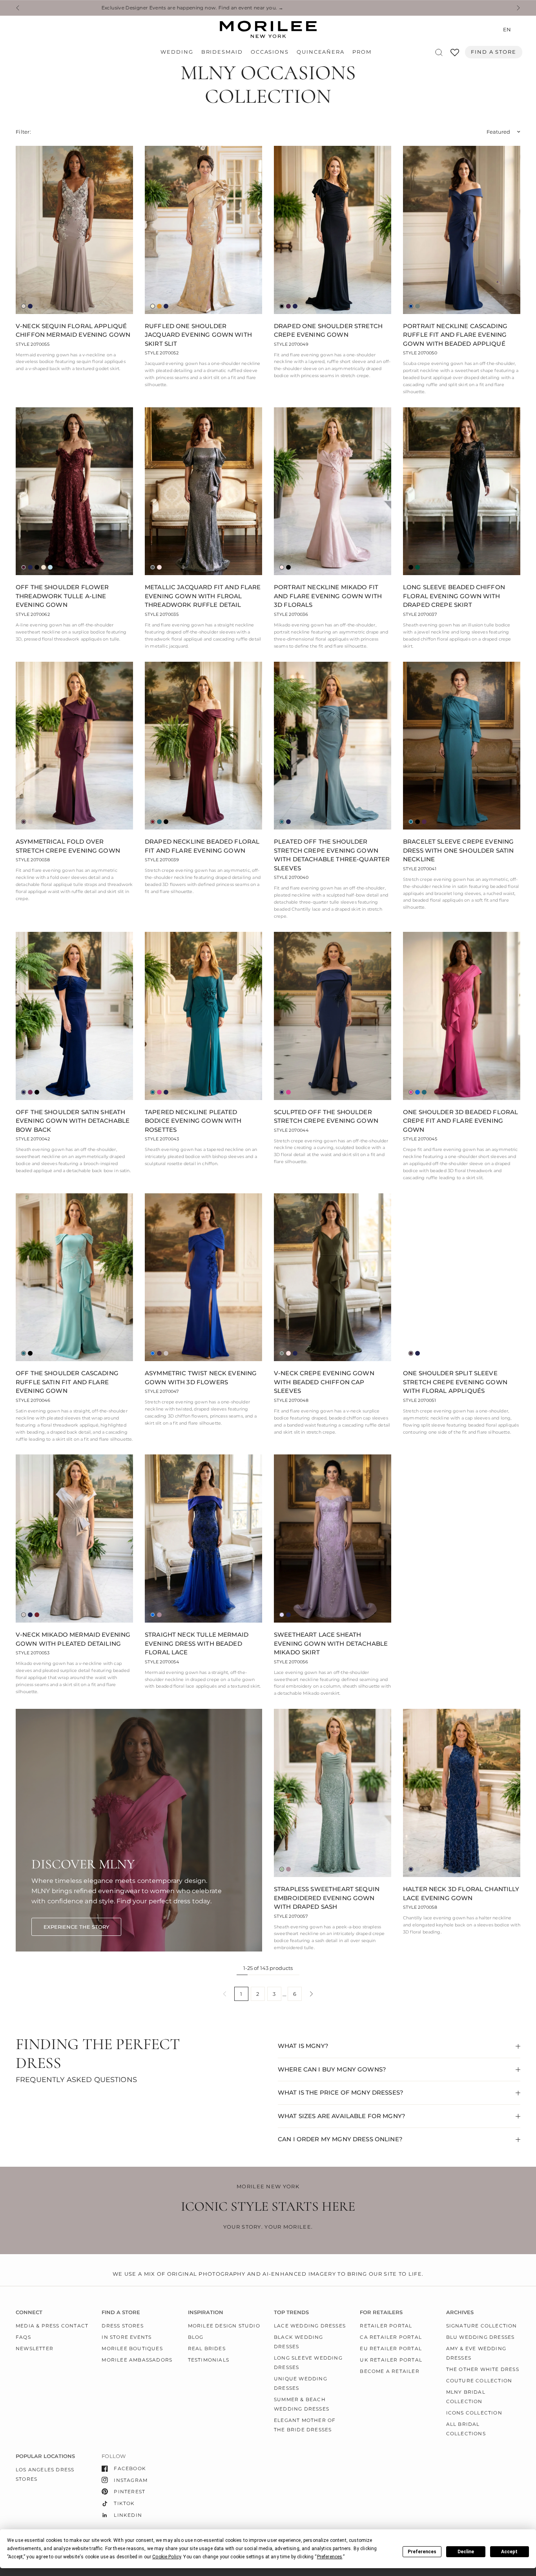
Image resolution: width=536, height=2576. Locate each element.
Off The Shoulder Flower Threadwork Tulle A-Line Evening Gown (62, 596)
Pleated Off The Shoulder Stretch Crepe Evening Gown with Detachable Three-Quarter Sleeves (332, 855)
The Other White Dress (483, 2369)
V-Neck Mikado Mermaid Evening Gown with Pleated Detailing (73, 1639)
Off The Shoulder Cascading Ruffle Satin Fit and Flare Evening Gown (67, 1382)
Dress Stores (122, 2326)
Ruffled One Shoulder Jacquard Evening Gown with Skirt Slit (198, 335)
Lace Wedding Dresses (310, 2326)
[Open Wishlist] (455, 55)
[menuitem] (179, 52)
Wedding (177, 52)
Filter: (23, 132)
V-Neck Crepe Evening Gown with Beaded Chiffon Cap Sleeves (324, 1382)
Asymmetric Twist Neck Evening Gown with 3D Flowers (201, 1378)
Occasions (270, 52)
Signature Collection (482, 2326)
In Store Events (127, 2337)
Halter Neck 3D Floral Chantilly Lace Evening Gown (461, 1893)
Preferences (422, 2552)
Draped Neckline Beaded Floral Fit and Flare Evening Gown (202, 846)
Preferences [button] (330, 2557)
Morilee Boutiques (132, 2348)
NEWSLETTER (35, 2348)
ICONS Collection (474, 2413)
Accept (509, 2552)
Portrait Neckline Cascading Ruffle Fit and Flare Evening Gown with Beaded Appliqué (455, 335)
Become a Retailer (389, 2371)
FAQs (23, 2337)
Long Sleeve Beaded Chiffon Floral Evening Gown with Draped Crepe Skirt (454, 596)
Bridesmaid (222, 52)
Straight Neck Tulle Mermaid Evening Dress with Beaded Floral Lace (197, 1643)
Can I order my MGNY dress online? (340, 2139)
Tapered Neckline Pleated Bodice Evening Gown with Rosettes (193, 1121)
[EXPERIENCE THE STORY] (76, 1927)
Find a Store (494, 52)
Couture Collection (479, 2381)
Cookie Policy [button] (167, 2557)
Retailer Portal (386, 2326)
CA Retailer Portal (391, 2337)
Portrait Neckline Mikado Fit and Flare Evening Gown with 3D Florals (328, 596)
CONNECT (29, 2312)
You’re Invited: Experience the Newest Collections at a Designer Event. (313, 8)
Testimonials (209, 2360)
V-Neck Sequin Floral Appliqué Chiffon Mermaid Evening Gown (73, 330)
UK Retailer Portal (391, 2360)
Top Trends (291, 2312)
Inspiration (206, 2312)
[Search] (439, 52)
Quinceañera (321, 52)
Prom (362, 52)
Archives (460, 2312)
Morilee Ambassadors (137, 2360)
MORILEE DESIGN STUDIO (224, 2326)
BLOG (196, 2337)
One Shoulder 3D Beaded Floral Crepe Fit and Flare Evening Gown (460, 1121)
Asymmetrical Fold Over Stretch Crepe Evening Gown (68, 846)
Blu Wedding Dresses (480, 2337)
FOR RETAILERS (381, 2312)
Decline (466, 2552)
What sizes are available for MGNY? (342, 2116)
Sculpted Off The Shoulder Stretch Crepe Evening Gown (326, 1116)
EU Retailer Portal (391, 2348)
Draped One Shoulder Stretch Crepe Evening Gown (328, 330)
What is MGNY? (303, 2046)
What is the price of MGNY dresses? (341, 2092)
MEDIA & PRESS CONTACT (52, 2326)
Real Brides (207, 2348)
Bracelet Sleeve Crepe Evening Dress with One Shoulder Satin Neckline (458, 850)
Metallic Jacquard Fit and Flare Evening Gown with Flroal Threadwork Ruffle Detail (203, 596)
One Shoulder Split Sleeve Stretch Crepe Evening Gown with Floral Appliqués (455, 1382)
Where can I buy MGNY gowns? (332, 2069)
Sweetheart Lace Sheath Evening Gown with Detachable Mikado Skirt (331, 1643)
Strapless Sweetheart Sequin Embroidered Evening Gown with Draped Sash (327, 1898)
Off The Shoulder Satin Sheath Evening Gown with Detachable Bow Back (73, 1121)
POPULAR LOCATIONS (45, 2456)
